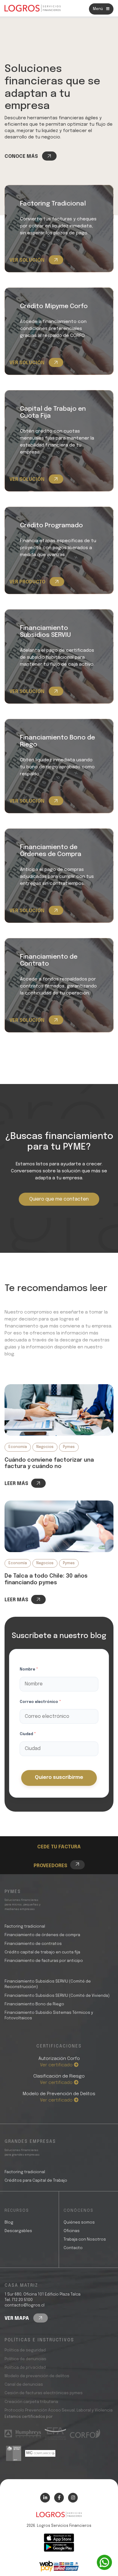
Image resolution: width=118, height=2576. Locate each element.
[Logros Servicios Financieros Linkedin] (45, 2498)
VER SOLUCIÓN (28, 260)
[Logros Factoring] (59, 1410)
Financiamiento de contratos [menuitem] (33, 1944)
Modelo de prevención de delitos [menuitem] (37, 2376)
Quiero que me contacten (59, 1199)
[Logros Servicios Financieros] (33, 8)
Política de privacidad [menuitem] (25, 2368)
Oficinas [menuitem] (72, 2231)
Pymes (69, 1447)
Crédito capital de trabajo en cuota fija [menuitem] (42, 1952)
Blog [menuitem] (9, 2223)
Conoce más (22, 156)
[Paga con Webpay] (59, 2566)
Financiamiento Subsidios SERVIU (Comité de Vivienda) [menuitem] (57, 1996)
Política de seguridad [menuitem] (25, 2350)
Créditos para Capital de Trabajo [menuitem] (36, 2181)
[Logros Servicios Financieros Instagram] (73, 2498)
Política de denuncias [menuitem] (25, 2359)
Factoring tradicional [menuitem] (25, 1927)
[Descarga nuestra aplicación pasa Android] (59, 2547)
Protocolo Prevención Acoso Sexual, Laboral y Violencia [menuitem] (59, 2410)
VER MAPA (17, 2318)
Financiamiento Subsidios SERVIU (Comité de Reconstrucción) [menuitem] (48, 1984)
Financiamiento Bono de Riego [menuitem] (34, 2004)
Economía (18, 1447)
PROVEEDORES (50, 1866)
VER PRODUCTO (28, 582)
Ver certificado (57, 2065)
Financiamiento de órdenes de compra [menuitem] (42, 1935)
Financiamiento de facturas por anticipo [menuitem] (44, 1961)
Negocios (45, 1447)
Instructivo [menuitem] (61, 1837)
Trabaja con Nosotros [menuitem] (85, 2240)
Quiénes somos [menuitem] (79, 2223)
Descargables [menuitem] (18, 2231)
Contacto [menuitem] (73, 2248)
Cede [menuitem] (53, 1830)
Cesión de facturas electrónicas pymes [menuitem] (44, 2393)
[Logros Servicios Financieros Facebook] (59, 2498)
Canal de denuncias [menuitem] (24, 2385)
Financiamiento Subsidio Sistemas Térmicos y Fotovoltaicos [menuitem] (49, 2015)
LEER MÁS (16, 1484)
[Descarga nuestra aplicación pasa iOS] (59, 2538)
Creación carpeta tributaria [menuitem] (31, 2402)
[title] (59, 2518)
